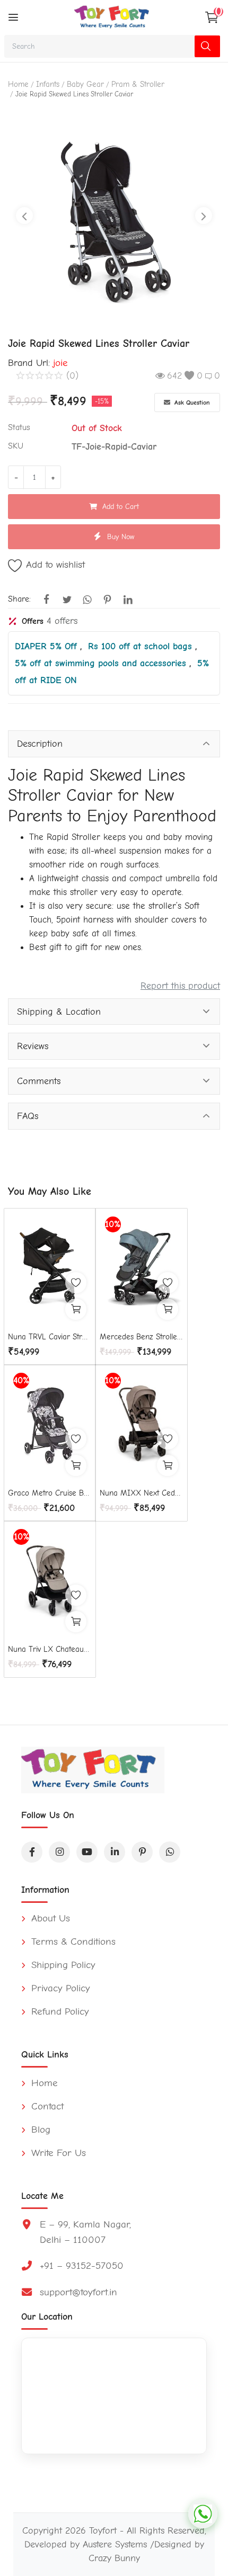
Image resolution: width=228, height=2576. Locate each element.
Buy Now (121, 537)
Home (18, 84)
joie (60, 363)
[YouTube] (87, 1852)
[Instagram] (59, 1852)
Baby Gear (85, 84)
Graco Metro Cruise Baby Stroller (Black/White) (50, 1493)
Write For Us (57, 2153)
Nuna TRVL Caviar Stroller (50, 1337)
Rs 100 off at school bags (142, 646)
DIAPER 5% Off (47, 646)
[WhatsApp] (170, 1852)
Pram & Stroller (138, 84)
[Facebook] (32, 1852)
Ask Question (191, 402)
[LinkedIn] (115, 1852)
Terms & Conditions (72, 1942)
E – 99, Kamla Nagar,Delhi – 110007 (85, 2232)
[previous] (24, 216)
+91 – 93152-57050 (82, 2266)
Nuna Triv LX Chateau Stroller (50, 1649)
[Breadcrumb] (13, 17)
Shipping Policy (62, 1965)
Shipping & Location (59, 1012)
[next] (204, 216)
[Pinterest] (142, 1852)
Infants (48, 84)
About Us (49, 1918)
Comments (39, 1081)
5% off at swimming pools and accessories (102, 663)
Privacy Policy (59, 1988)
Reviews (33, 1046)
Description (40, 744)
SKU (16, 446)
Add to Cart (121, 507)
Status (19, 427)
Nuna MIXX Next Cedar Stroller (142, 1493)
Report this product (180, 986)
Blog (39, 2130)
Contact (46, 2106)
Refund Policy (59, 2011)
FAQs (28, 1116)
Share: (19, 599)
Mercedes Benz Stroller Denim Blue (142, 1337)
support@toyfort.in (78, 2292)
